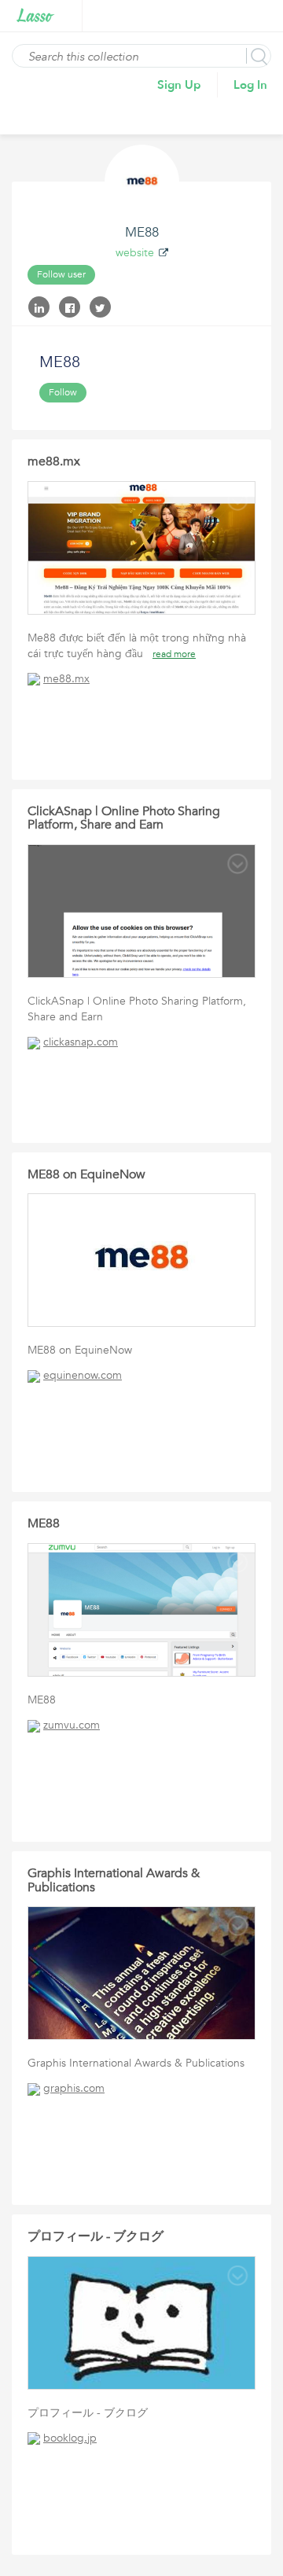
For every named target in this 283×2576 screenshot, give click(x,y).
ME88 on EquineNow (86, 1174)
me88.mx (54, 461)
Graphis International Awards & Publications (114, 1880)
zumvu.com (72, 1725)
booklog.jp (70, 2438)
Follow (63, 392)
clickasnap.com (81, 1042)
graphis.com (74, 2088)
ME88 (44, 1523)
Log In (250, 85)
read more (174, 654)
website (135, 253)
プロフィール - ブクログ (96, 2236)
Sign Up (179, 85)
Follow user (61, 274)
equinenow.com (83, 1375)
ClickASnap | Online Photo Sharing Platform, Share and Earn (124, 818)
